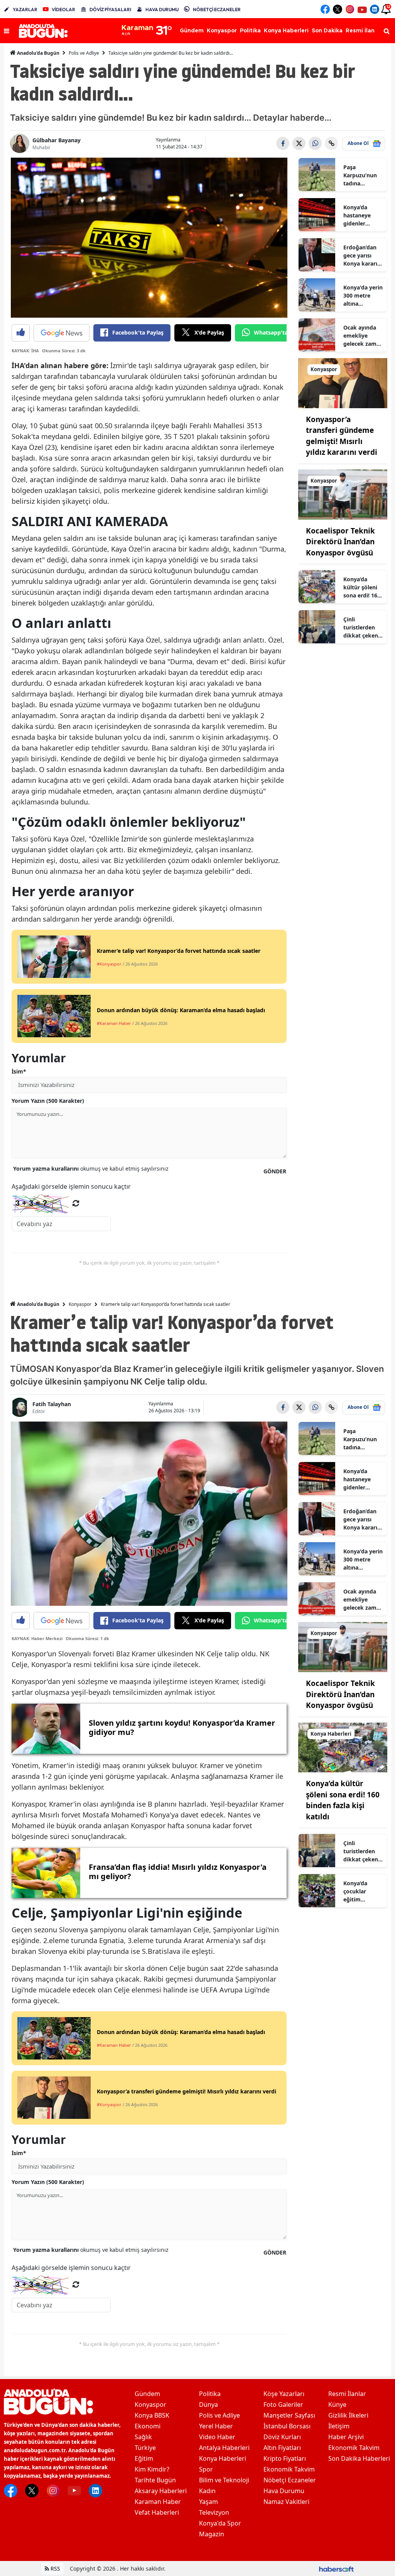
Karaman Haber (158, 2502)
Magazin (212, 2534)
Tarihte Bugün (155, 2480)
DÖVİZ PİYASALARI (110, 9)
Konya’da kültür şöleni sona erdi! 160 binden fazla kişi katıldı (362, 587)
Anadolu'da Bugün (38, 53)
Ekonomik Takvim (289, 2469)
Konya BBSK (152, 2415)
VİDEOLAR (63, 9)
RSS (55, 2568)
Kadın (207, 2491)
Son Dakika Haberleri (359, 2458)
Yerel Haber (216, 2426)
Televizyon (214, 2512)
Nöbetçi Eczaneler (290, 2480)
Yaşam (208, 2502)
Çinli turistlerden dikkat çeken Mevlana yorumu (361, 628)
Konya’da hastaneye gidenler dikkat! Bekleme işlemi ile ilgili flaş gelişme (361, 215)
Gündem (147, 2394)
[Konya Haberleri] (343, 1747)
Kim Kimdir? (152, 2469)
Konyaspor (80, 1304)
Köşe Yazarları (284, 2394)
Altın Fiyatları (282, 2448)
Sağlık (143, 2437)
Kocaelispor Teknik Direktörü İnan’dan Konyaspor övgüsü (340, 542)
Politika (210, 2394)
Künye (337, 2404)
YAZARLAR (25, 9)
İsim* (19, 1071)
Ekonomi (148, 2426)
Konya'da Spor (220, 2523)
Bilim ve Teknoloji (224, 2480)
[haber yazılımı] (336, 2568)
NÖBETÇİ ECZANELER (217, 9)
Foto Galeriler (283, 2404)
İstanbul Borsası (287, 2426)
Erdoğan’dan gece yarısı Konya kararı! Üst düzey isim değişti (363, 256)
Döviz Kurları (282, 2437)
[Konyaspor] (343, 382)
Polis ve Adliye (84, 53)
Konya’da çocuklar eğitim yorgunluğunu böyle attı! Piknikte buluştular (362, 1891)
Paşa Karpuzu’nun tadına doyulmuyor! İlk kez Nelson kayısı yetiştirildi (362, 175)
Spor (206, 2469)
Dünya (208, 2404)
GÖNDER (275, 1171)
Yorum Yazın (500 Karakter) (48, 1101)
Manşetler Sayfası (289, 2415)
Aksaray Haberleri (161, 2491)
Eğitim (144, 2458)
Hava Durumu (284, 2491)
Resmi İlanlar (347, 2394)
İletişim (339, 2426)
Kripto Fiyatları (285, 2458)
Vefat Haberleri (157, 2512)
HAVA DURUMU (162, 9)
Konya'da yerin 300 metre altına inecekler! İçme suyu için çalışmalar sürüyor (363, 296)
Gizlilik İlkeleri (348, 2415)
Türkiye (145, 2448)
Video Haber (217, 2437)
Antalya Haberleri (224, 2448)
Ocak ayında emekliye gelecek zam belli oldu (360, 336)
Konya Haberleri (223, 2458)
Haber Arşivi (346, 2437)
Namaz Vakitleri (286, 2502)
